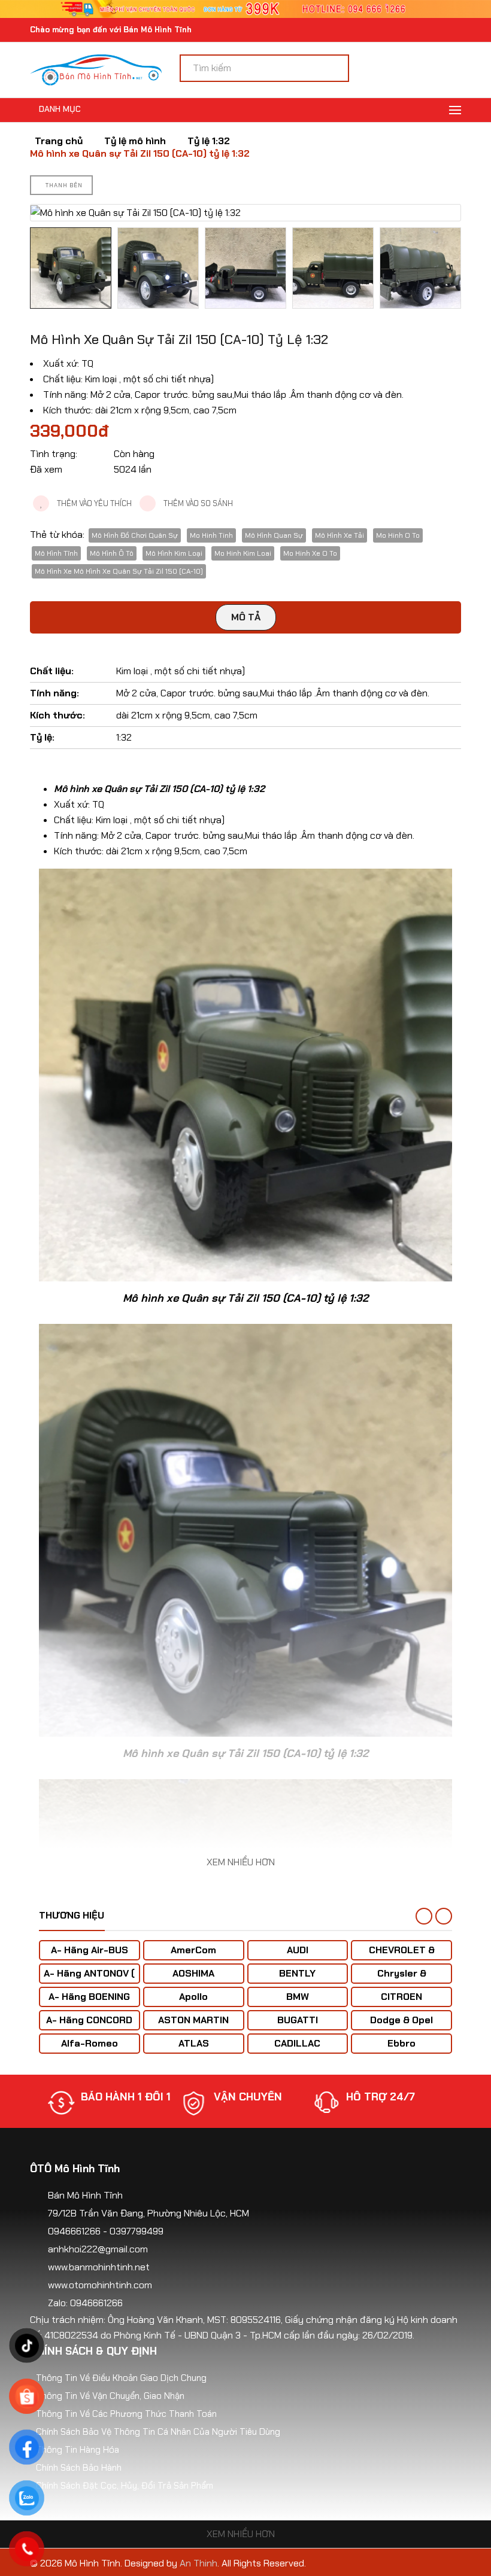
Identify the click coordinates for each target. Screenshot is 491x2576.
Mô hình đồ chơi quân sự (135, 535)
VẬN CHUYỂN (115, 2097)
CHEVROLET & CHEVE (402, 1956)
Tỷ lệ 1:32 (209, 141)
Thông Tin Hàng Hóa (78, 2450)
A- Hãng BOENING (89, 1997)
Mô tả (246, 617)
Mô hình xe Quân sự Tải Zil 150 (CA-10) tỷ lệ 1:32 (140, 154)
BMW (298, 1997)
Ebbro (401, 2043)
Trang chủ (59, 141)
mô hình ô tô (112, 553)
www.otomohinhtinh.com (100, 2285)
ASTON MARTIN (193, 2020)
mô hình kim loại (174, 553)
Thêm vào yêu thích (93, 503)
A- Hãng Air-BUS (90, 1950)
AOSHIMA (193, 1973)
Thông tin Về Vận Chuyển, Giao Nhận (110, 2396)
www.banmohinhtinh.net (99, 2267)
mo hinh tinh (211, 535)
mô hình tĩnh (56, 553)
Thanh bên (64, 185)
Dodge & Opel (401, 2020)
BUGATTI (298, 2020)
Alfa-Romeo (90, 2043)
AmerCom (193, 1950)
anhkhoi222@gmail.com (98, 2249)
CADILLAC (297, 2043)
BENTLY (297, 1973)
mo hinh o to (398, 535)
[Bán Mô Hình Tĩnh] (96, 69)
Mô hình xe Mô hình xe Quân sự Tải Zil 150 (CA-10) (119, 571)
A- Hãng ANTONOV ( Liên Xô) (89, 1979)
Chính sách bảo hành (79, 2468)
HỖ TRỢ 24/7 (248, 2097)
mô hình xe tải (340, 535)
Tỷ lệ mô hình (135, 141)
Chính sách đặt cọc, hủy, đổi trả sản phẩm (125, 2486)
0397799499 (137, 2231)
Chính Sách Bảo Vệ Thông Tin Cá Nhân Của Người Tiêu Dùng (158, 2432)
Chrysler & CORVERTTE (402, 1979)
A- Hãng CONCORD (89, 2020)
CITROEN (401, 1997)
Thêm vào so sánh (197, 503)
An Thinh (198, 2563)
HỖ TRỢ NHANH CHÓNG (387, 2103)
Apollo (193, 1997)
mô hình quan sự (274, 535)
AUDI (298, 1950)
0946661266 (74, 2231)
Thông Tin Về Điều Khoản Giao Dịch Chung (121, 2378)
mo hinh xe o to (310, 553)
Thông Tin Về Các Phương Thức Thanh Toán (126, 2414)
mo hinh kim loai (243, 553)
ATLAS (194, 2043)
